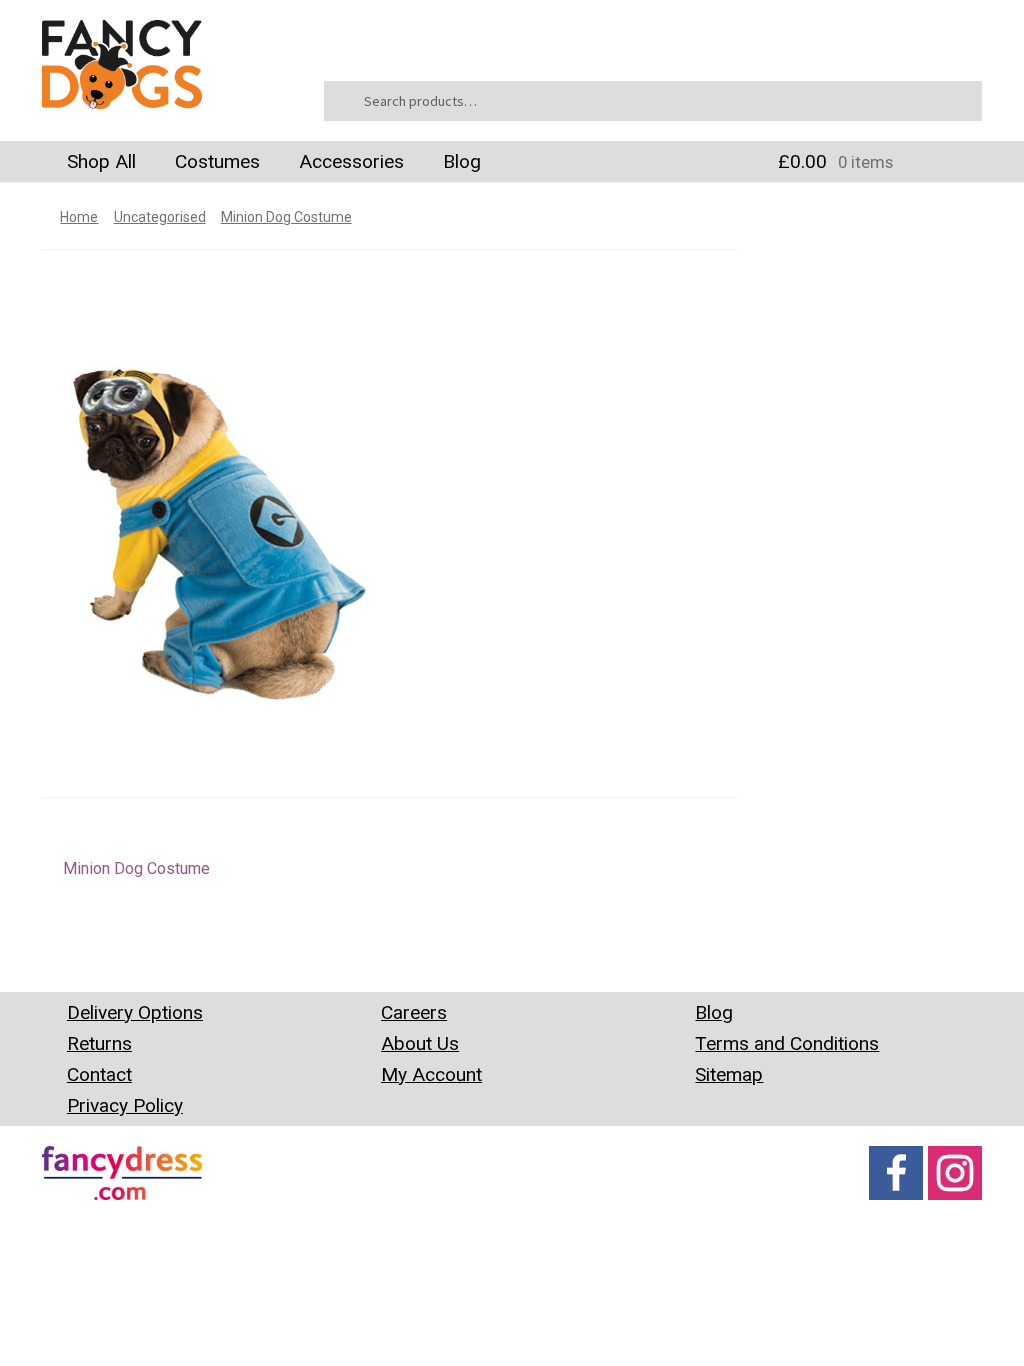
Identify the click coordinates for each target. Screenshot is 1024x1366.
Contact (99, 1074)
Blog (462, 161)
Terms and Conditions (787, 1043)
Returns (99, 1043)
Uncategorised (160, 217)
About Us (420, 1043)
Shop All (101, 161)
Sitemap (729, 1074)
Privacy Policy (125, 1105)
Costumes (217, 161)
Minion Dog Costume (286, 217)
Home (79, 217)
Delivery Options (135, 1012)
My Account (431, 1074)
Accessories (351, 161)
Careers (414, 1012)
